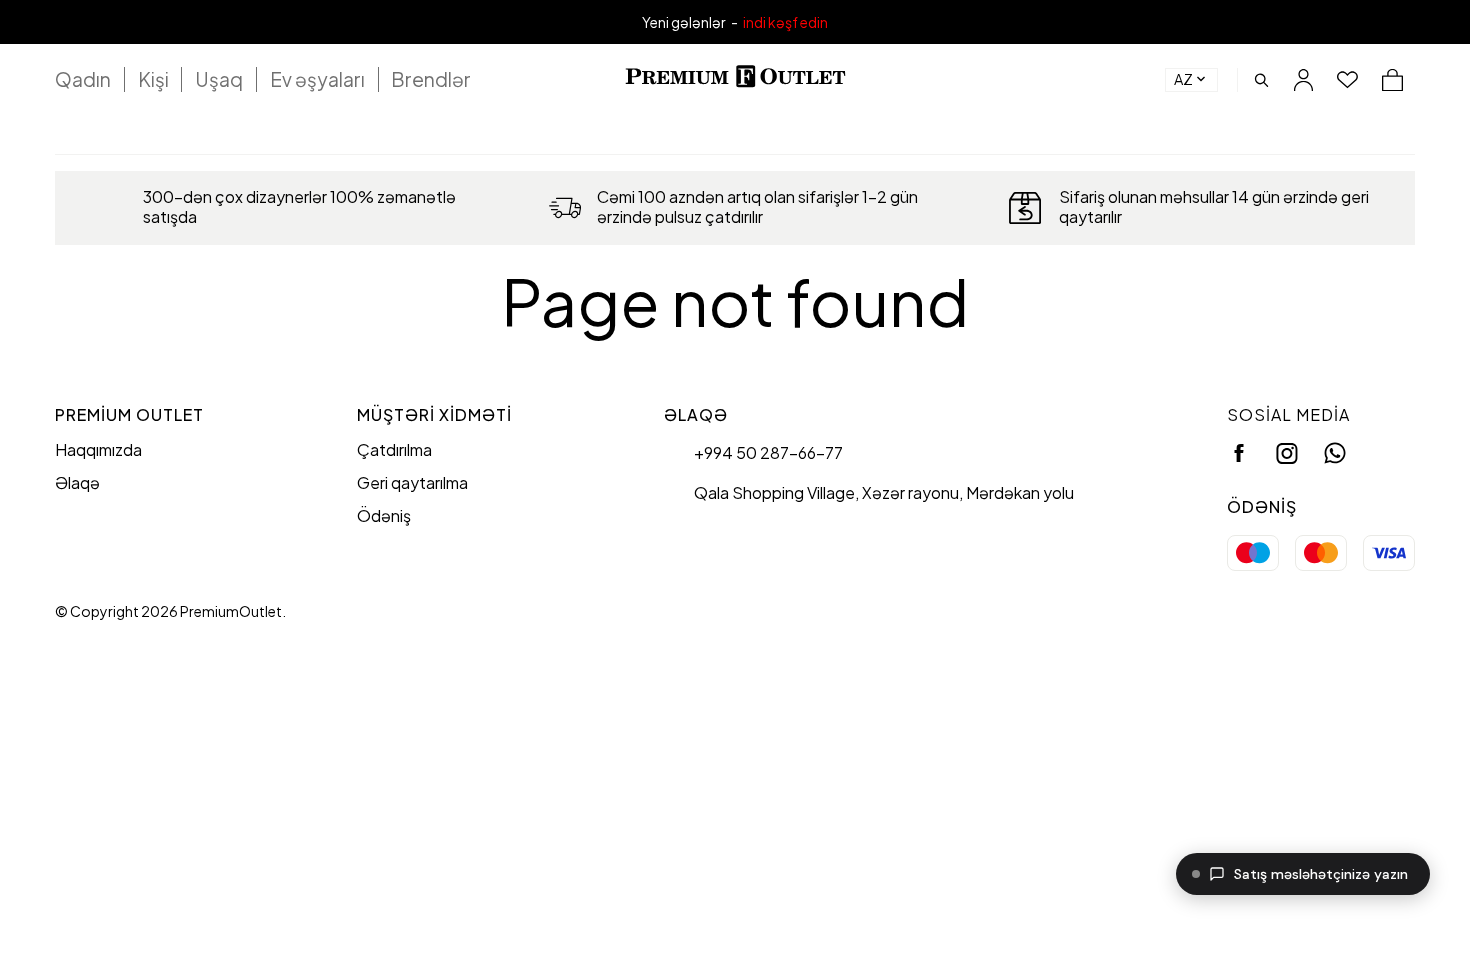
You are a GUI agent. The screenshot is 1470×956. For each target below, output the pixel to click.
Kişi (153, 79)
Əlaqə (77, 482)
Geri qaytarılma (412, 482)
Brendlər (431, 79)
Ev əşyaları (317, 79)
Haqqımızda (98, 449)
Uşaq (219, 79)
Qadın (83, 79)
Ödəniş (384, 515)
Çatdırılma (394, 449)
